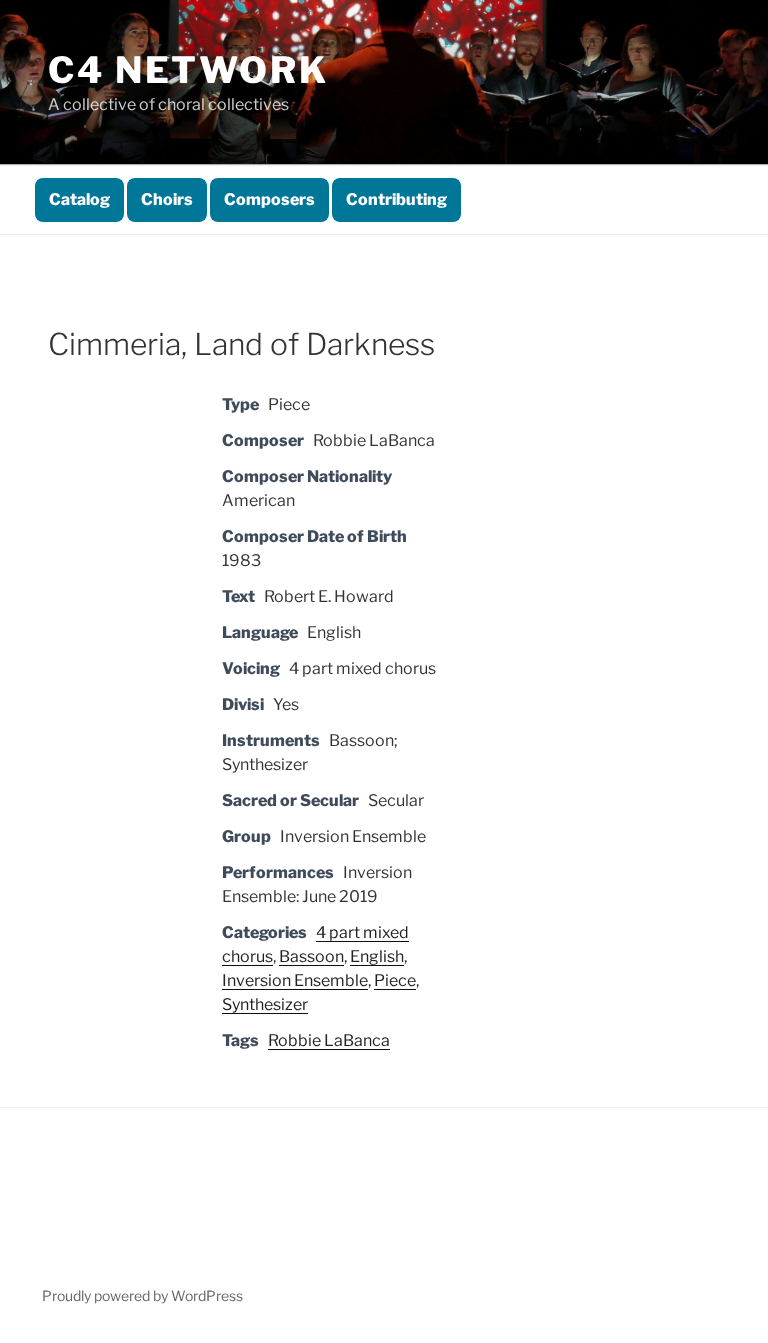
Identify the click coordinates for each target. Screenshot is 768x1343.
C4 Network (188, 70)
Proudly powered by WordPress (142, 1295)
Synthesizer (265, 1004)
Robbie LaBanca (329, 1040)
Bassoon (311, 956)
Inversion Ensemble (295, 980)
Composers (269, 199)
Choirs (167, 199)
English (377, 956)
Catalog (79, 199)
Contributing (396, 199)
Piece (395, 980)
